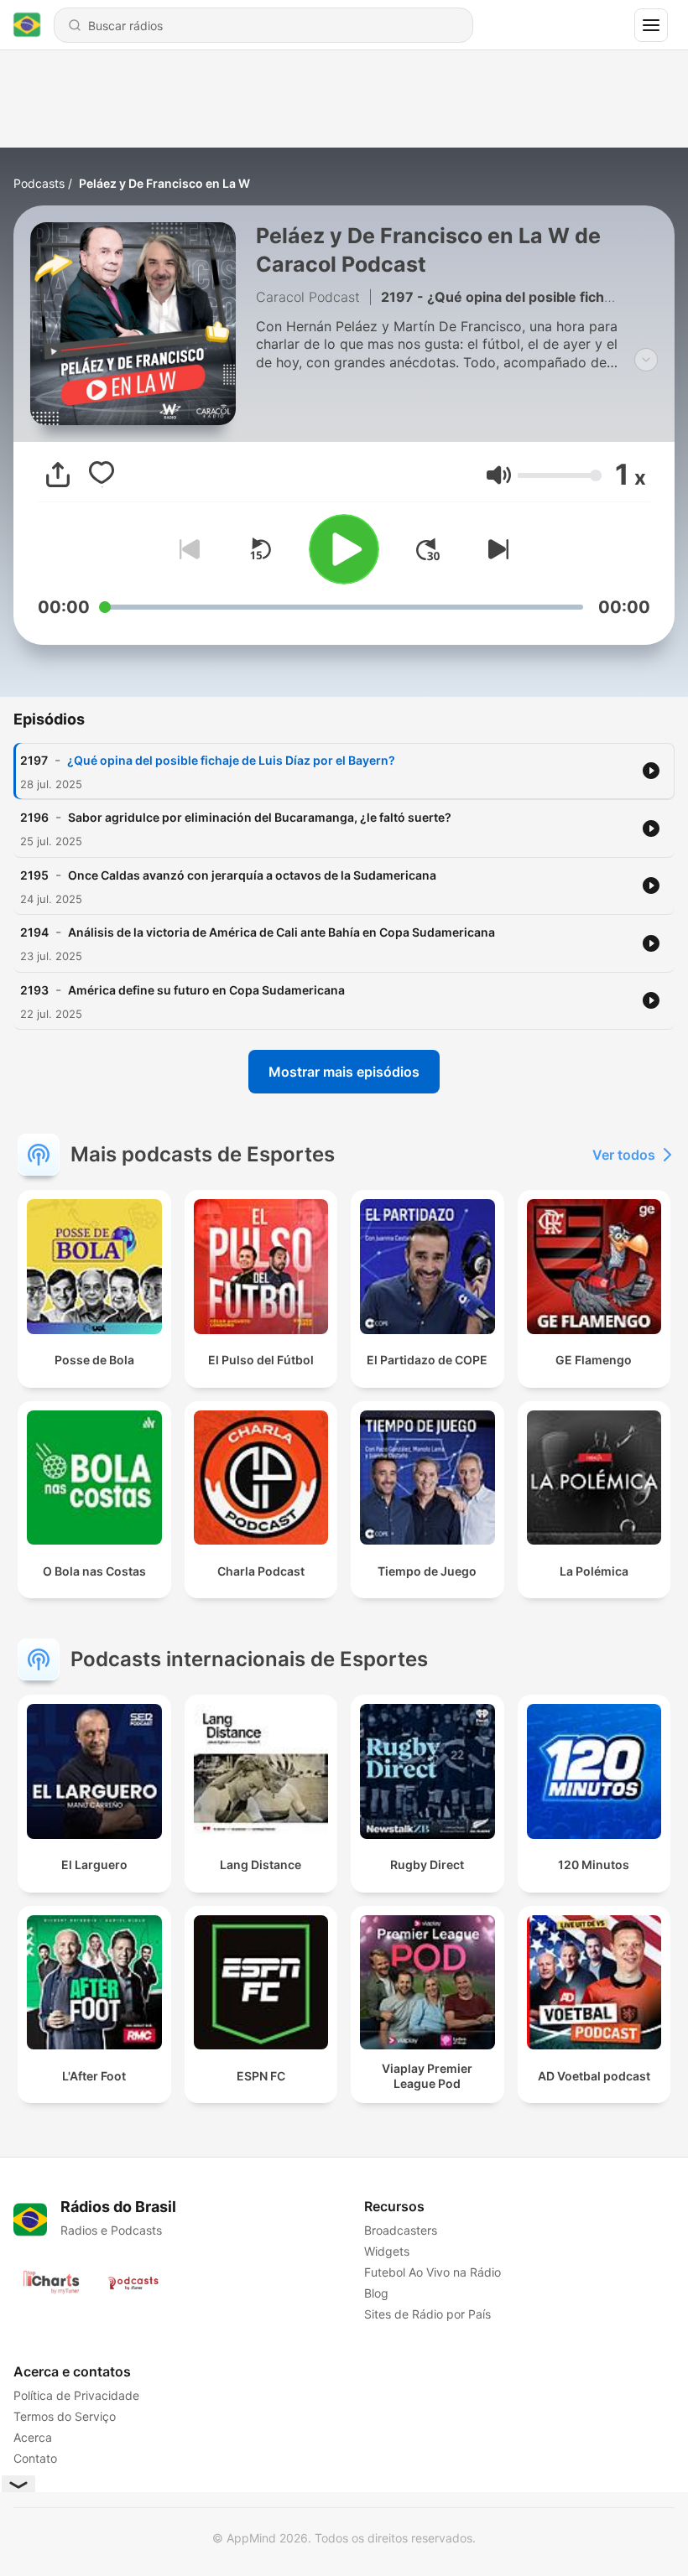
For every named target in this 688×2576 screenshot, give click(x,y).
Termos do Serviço (65, 2416)
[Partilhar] (58, 475)
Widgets (387, 2251)
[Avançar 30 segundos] (428, 549)
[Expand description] (646, 360)
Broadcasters (401, 2230)
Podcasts (39, 183)
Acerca (33, 2437)
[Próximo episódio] (495, 549)
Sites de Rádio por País (427, 2314)
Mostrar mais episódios (344, 1072)
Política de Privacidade (76, 2395)
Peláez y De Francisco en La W (164, 183)
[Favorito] (102, 475)
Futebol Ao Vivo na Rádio (433, 2272)
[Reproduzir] (344, 549)
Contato (35, 2458)
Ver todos (624, 1155)
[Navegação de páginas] (651, 25)
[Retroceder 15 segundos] (260, 549)
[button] (499, 475)
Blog (376, 2293)
